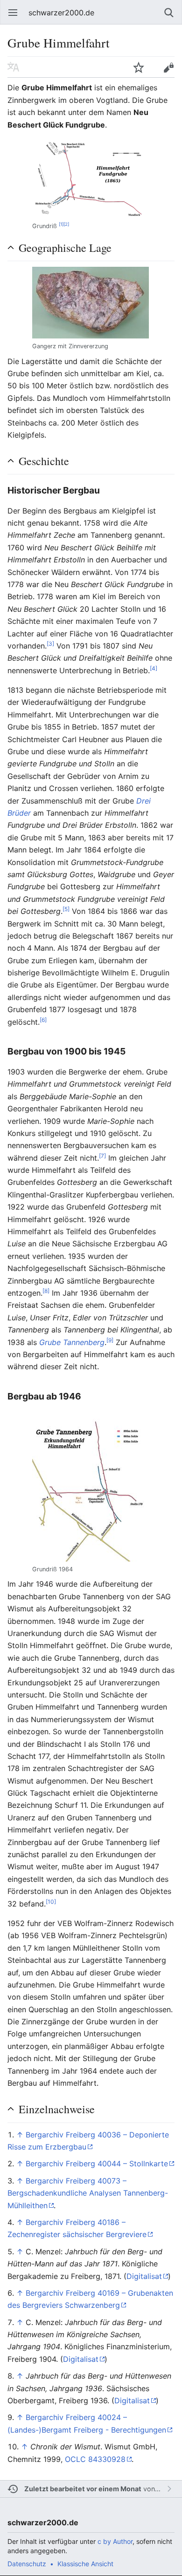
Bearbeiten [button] (168, 67)
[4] (154, 668)
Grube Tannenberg (72, 1342)
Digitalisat (144, 2276)
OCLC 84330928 (95, 2459)
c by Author (115, 2541)
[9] (110, 1340)
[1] (61, 224)
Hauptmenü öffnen (13, 13)
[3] (50, 644)
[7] (102, 1155)
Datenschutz (27, 2564)
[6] (43, 1019)
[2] (66, 224)
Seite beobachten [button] (139, 67)
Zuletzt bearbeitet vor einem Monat (83, 2489)
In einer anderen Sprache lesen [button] (14, 67)
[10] (51, 1901)
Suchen (169, 13)
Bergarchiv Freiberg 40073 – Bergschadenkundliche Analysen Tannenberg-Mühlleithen (88, 2193)
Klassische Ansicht (85, 2564)
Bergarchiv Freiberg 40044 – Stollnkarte (97, 2164)
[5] (66, 909)
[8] (46, 1291)
